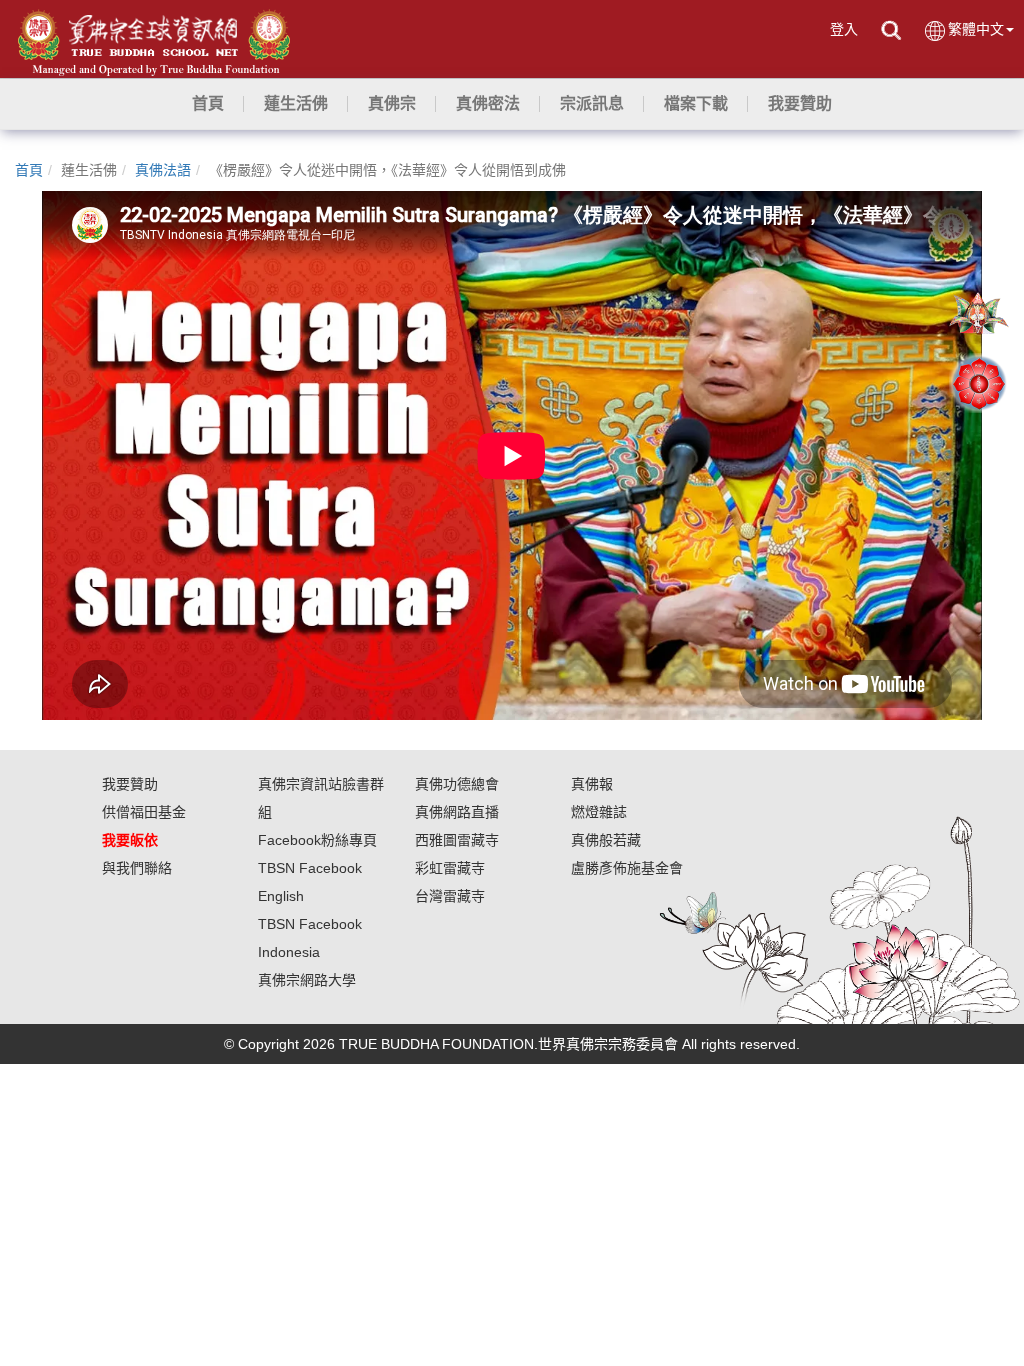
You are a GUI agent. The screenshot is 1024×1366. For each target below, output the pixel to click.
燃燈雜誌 (599, 812)
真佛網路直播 (457, 812)
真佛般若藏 (606, 840)
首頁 (29, 170)
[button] (296, 104)
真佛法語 (163, 170)
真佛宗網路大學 (307, 980)
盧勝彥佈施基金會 (627, 868)
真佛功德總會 (457, 784)
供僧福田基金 (144, 812)
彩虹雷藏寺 (450, 868)
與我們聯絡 (137, 868)
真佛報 (592, 784)
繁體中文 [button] (976, 29)
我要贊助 (130, 784)
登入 (844, 29)
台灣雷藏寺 (450, 896)
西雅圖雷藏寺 (457, 840)
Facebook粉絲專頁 (317, 840)
